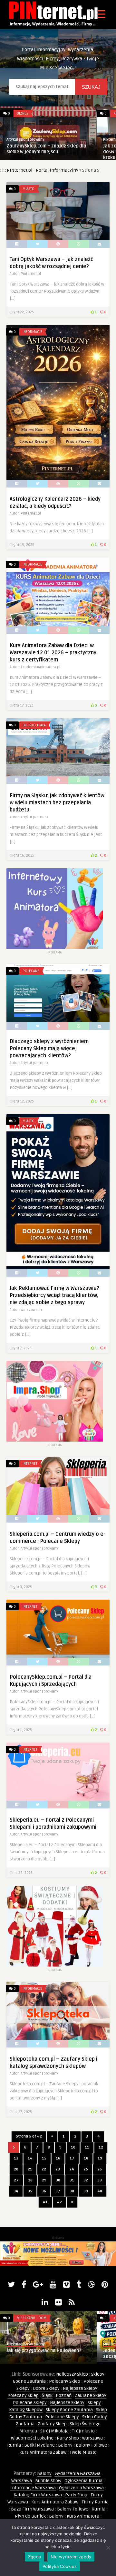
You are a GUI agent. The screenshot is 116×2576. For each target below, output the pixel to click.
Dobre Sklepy (46, 2388)
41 (45, 2202)
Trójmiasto (83, 2431)
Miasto (29, 189)
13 (16, 2158)
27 (16, 2180)
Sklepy (94, 2403)
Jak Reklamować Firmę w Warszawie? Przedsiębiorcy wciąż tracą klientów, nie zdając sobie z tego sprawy (54, 1295)
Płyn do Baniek (30, 2516)
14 (30, 2158)
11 (87, 2147)
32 (86, 2180)
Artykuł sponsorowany (26, 2344)
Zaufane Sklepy (91, 2395)
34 (16, 2191)
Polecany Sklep (65, 2381)
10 (73, 2147)
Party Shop (68, 2438)
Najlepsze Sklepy (80, 2388)
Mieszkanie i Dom (32, 2318)
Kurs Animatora (83, 2516)
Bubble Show (48, 2481)
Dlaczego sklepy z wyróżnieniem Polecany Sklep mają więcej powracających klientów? (49, 1049)
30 (58, 2180)
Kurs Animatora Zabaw (43, 2452)
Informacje (32, 332)
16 (58, 2158)
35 (30, 2191)
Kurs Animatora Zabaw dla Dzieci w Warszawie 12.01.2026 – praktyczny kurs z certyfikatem (53, 653)
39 (86, 2191)
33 (100, 2180)
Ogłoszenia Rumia (83, 2481)
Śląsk (47, 2395)
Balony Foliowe (91, 2445)
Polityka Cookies (60, 2566)
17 (72, 2158)
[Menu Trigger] (101, 14)
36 (44, 2191)
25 (86, 2169)
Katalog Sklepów (26, 2410)
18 (86, 2158)
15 (44, 2158)
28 (30, 2180)
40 (100, 2191)
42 (59, 2202)
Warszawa (92, 2438)
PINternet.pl (58, 140)
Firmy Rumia (95, 2502)
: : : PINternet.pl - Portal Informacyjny (39, 170)
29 (44, 2180)
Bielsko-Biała (34, 725)
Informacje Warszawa (33, 2488)
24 (72, 2169)
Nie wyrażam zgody (71, 2557)
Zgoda (34, 2557)
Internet (30, 1464)
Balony (65, 2445)
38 (72, 2191)
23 (58, 2169)
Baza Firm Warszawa (32, 2509)
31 (72, 2180)
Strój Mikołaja (54, 2431)
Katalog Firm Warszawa (38, 2495)
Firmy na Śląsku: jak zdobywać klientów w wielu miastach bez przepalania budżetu (57, 803)
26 (100, 2169)
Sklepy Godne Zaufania (69, 2410)
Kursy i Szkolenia (73, 113)
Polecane (31, 971)
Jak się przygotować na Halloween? (44, 2351)
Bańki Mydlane (39, 2445)
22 (44, 2169)
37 (58, 2191)
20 (16, 2169)
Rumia (14, 2445)
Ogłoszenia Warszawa (81, 2488)
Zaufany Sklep (52, 2424)
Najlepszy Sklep (72, 2374)
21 (30, 2169)
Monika (109, 2344)
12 (101, 2147)
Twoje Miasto (83, 2452)
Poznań (64, 2395)
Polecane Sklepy (30, 2403)
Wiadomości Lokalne (32, 2438)
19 (100, 2158)
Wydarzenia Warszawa (78, 2474)
